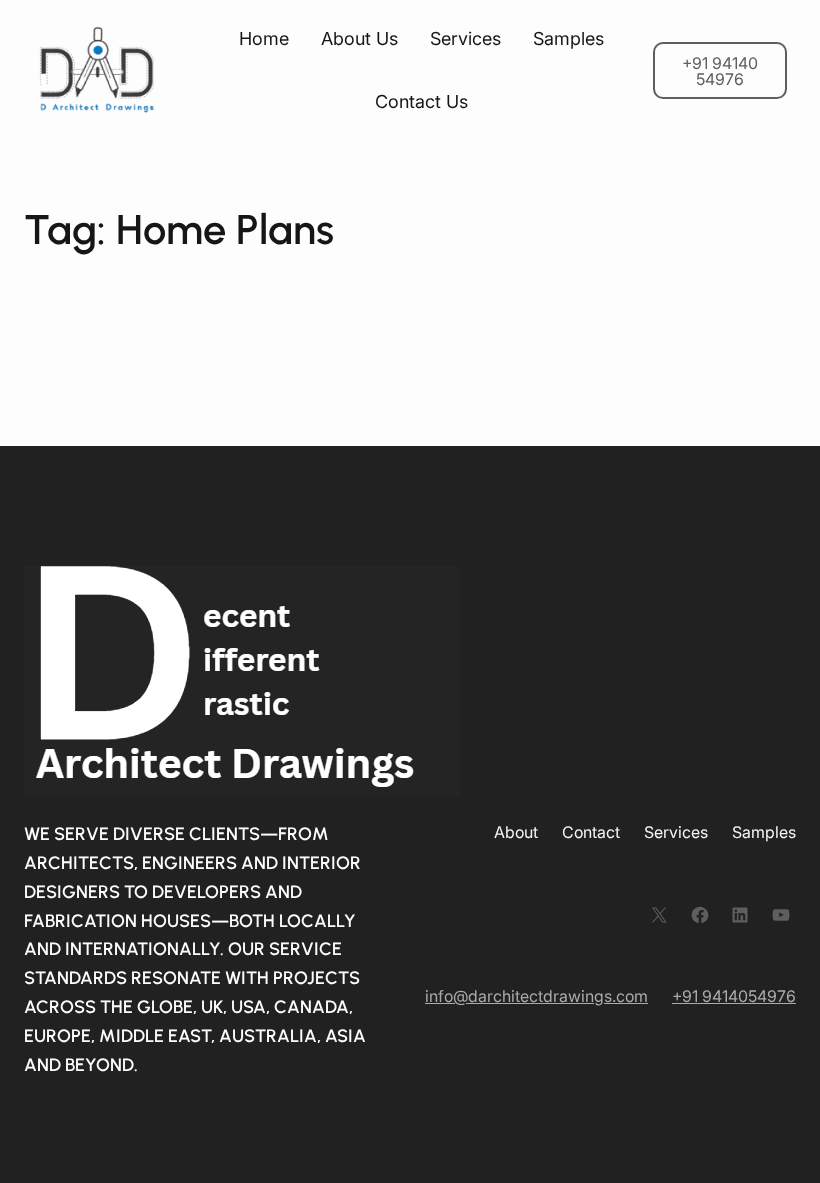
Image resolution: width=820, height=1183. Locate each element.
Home (264, 38)
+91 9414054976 (734, 996)
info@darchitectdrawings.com (536, 996)
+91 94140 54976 (720, 71)
